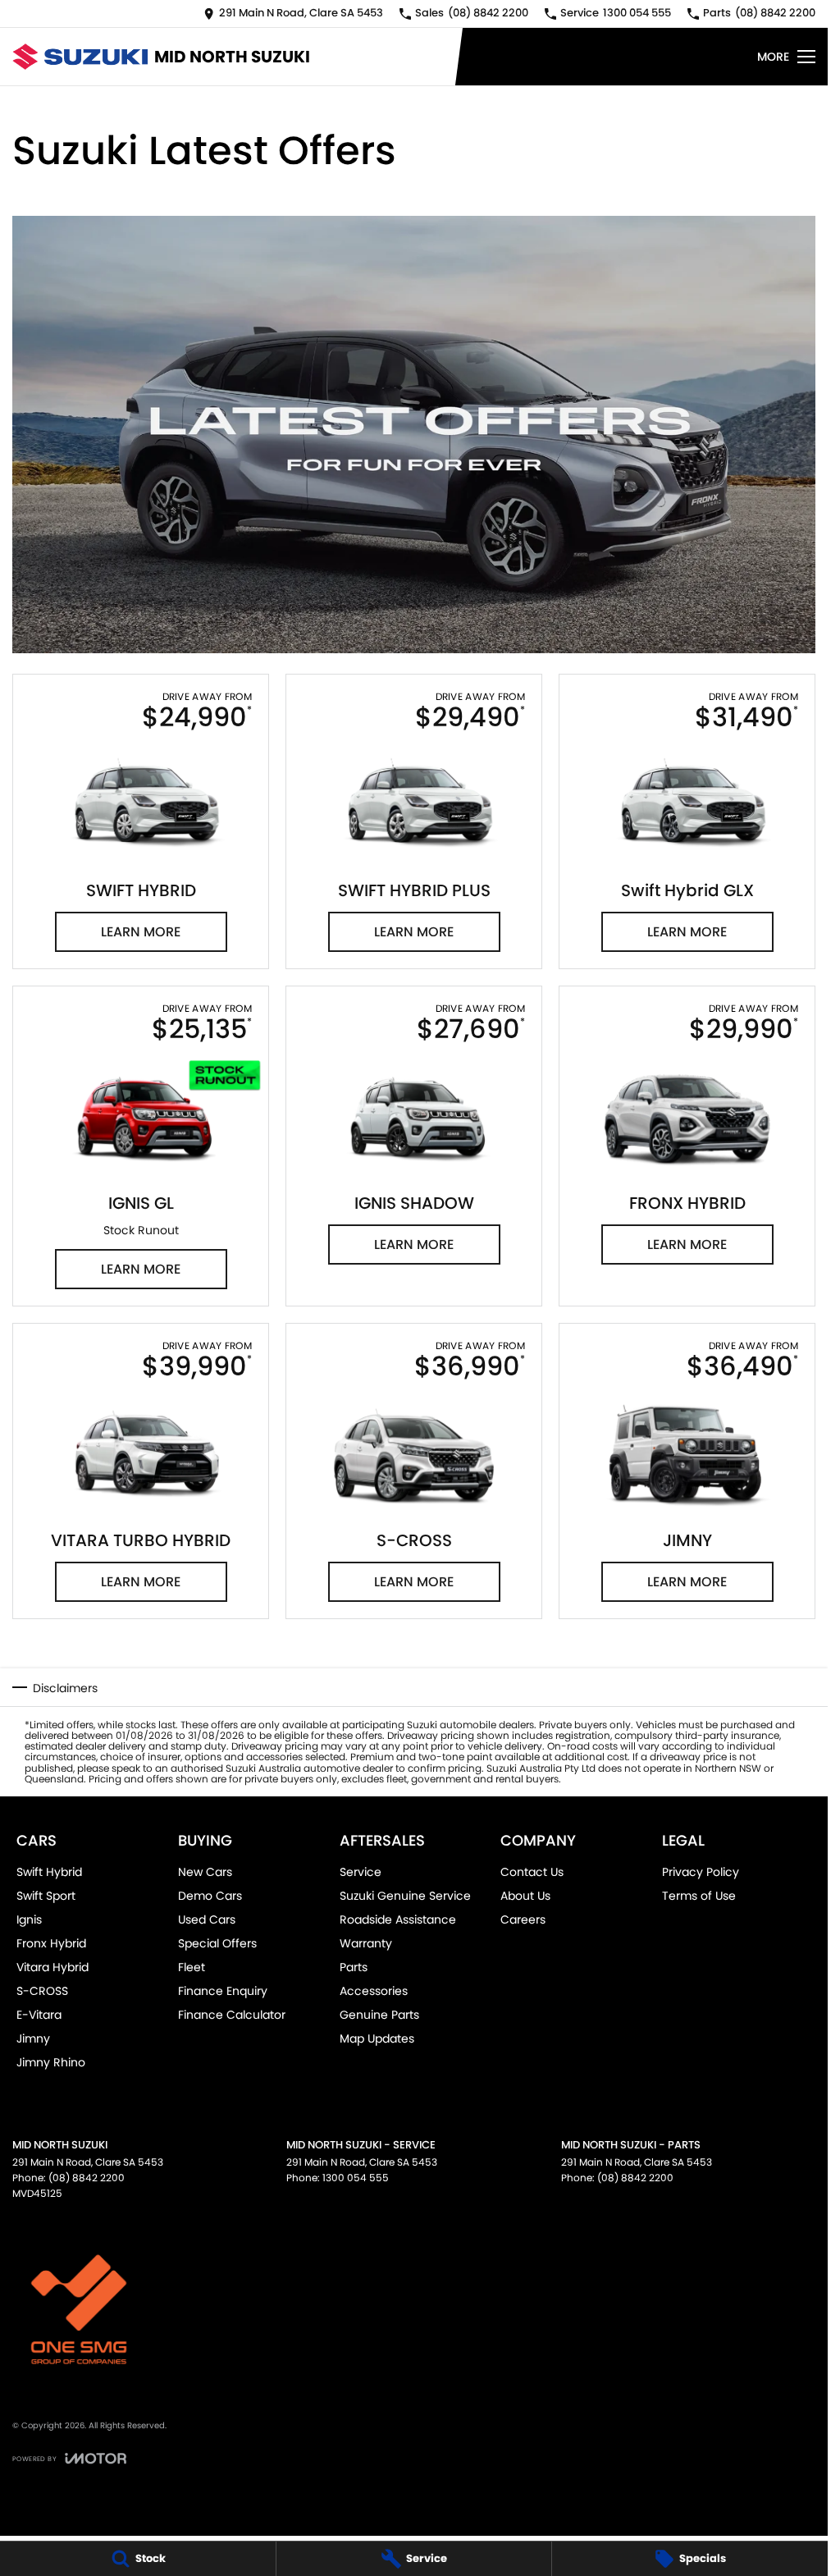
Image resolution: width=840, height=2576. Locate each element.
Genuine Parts (379, 2015)
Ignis (29, 1919)
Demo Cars (210, 1896)
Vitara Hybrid (52, 1967)
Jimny (33, 2038)
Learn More (141, 932)
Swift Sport (46, 1896)
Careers (523, 1919)
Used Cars (207, 1919)
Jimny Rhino (51, 2062)
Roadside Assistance (398, 1919)
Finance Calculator (232, 2015)
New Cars (205, 1872)
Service (361, 1872)
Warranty (366, 1943)
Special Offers (217, 1943)
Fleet (192, 1967)
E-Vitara (39, 2015)
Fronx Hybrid (51, 1943)
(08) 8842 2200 (87, 2178)
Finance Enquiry (223, 1991)
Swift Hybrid (49, 1872)
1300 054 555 (356, 2178)
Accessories (374, 1991)
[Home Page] (80, 56)
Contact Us (532, 1872)
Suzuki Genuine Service (405, 1896)
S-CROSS (42, 1991)
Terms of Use (699, 1896)
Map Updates (377, 2038)
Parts (354, 1967)
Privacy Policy (701, 1872)
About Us (525, 1896)
